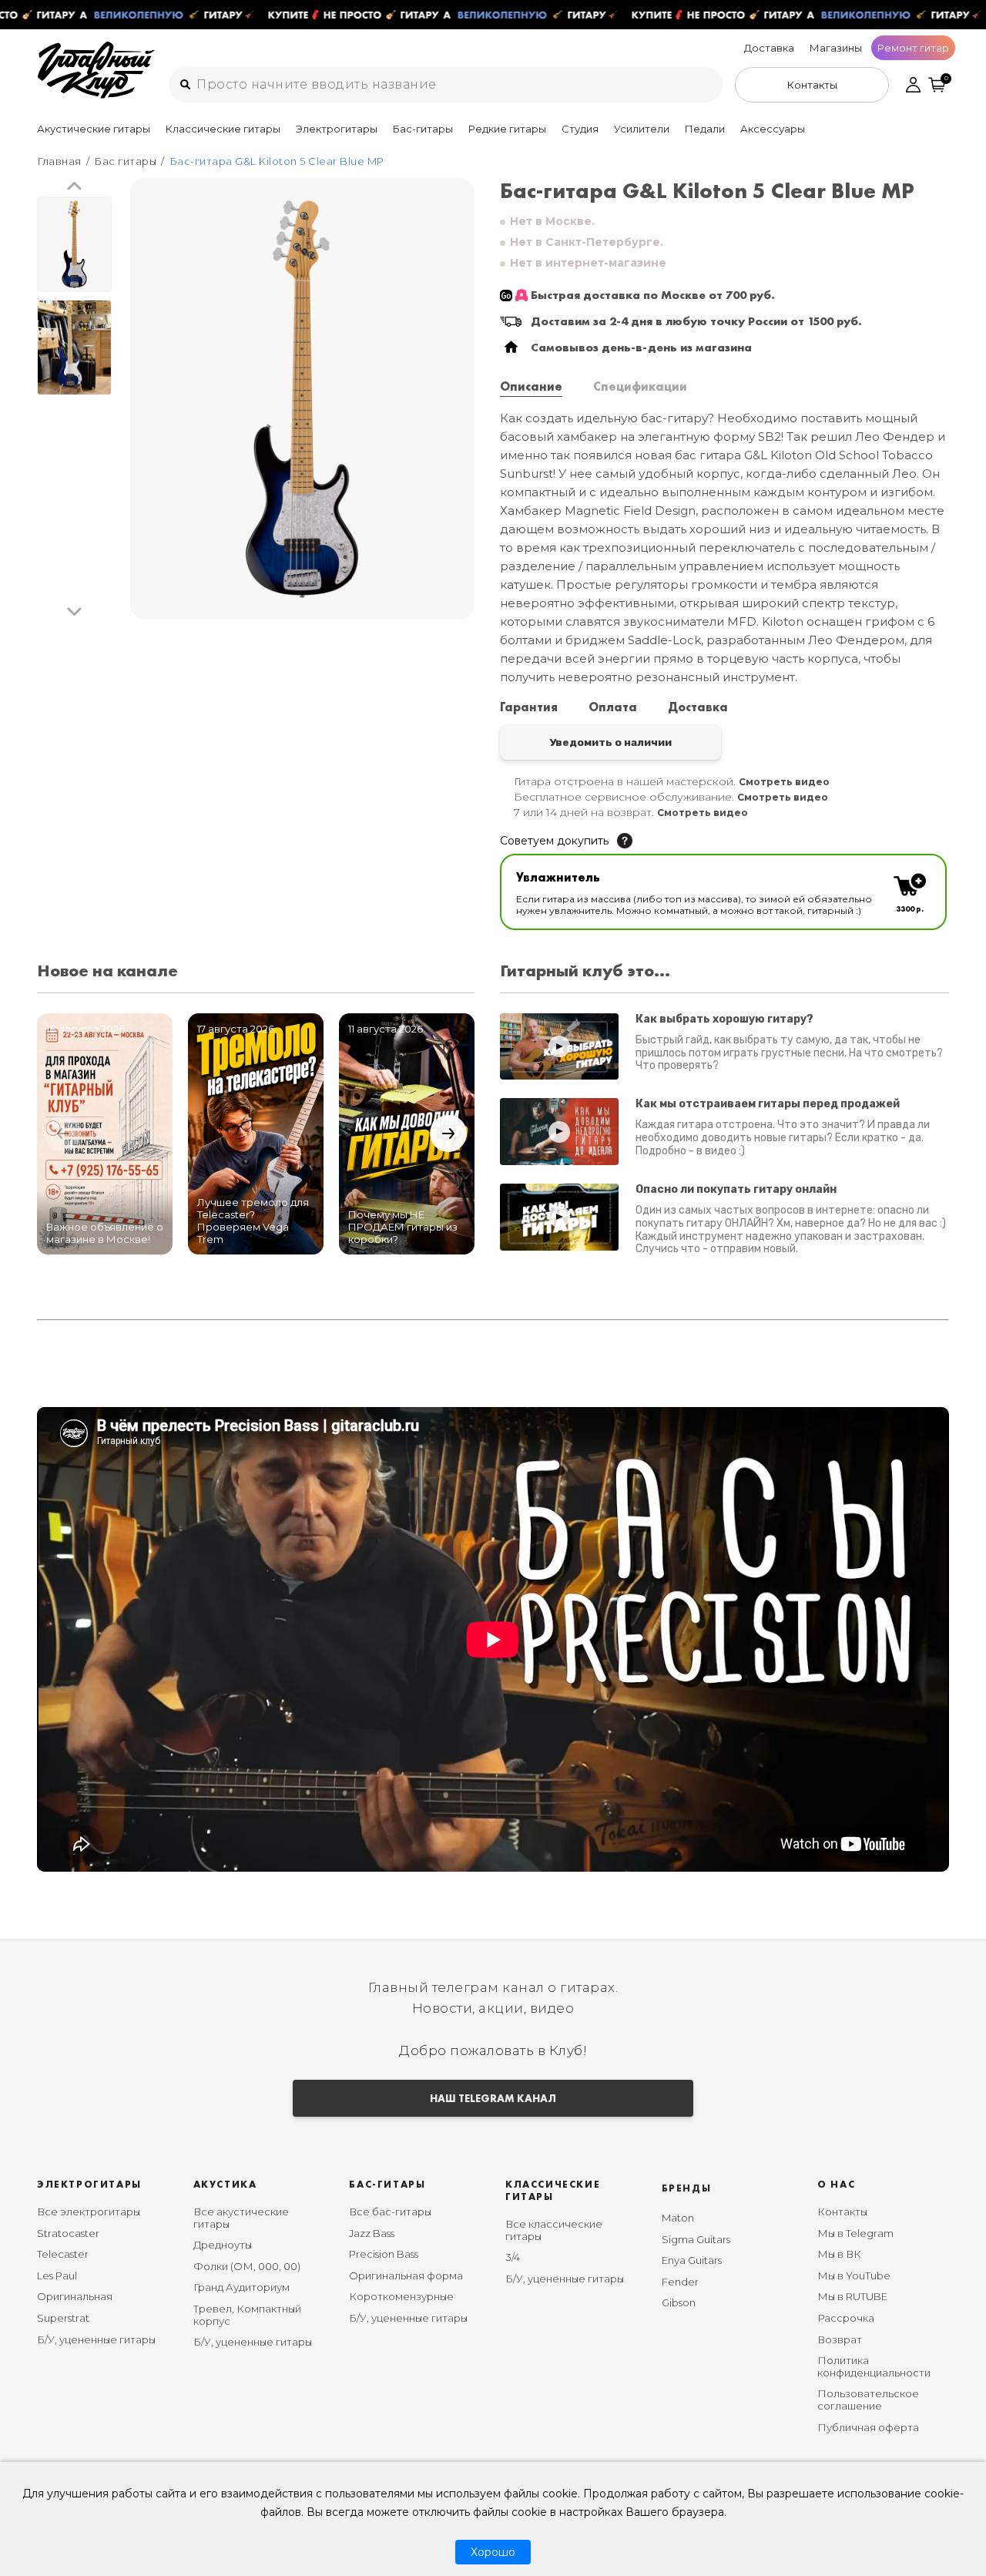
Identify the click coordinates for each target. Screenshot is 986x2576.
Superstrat (63, 2318)
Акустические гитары (94, 129)
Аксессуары (773, 129)
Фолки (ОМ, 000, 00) (247, 2266)
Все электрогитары (89, 2212)
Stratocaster (68, 2233)
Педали (705, 129)
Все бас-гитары (390, 2212)
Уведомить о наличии (610, 742)
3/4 (513, 2257)
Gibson (679, 2302)
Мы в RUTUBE (852, 2296)
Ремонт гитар (913, 48)
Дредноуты (223, 2245)
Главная (59, 161)
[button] (74, 187)
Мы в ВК (839, 2254)
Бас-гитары (423, 129)
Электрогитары (337, 129)
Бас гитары (125, 161)
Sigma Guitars (696, 2239)
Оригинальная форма (406, 2275)
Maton (678, 2218)
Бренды (687, 2188)
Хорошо (493, 2552)
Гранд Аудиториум (241, 2287)
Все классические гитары (554, 2230)
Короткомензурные (401, 2296)
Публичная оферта (868, 2427)
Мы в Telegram (855, 2233)
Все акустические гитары (241, 2218)
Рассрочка (846, 2318)
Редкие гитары (507, 129)
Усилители (642, 129)
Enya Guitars (692, 2260)
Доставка (769, 48)
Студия (580, 129)
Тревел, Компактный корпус (247, 2315)
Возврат (840, 2339)
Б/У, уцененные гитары (96, 2339)
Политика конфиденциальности (874, 2366)
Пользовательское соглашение (868, 2400)
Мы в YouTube (854, 2275)
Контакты (842, 2212)
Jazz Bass (372, 2233)
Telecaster (63, 2254)
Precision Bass (384, 2254)
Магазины (836, 48)
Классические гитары (223, 129)
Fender (680, 2282)
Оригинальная (75, 2296)
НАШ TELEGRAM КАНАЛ (493, 2098)
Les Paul (57, 2275)
